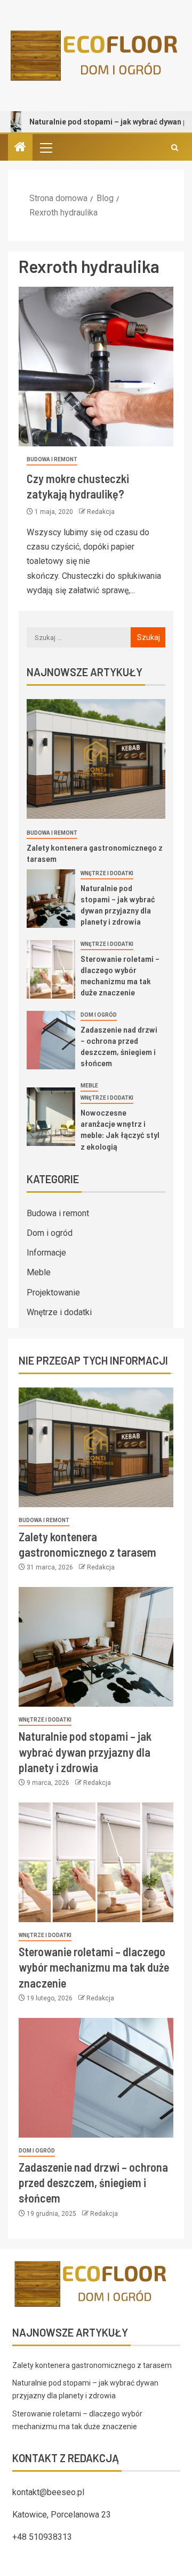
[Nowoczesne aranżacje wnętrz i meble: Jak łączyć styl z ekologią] (51, 1117)
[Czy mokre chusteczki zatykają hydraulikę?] (96, 367)
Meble (89, 1086)
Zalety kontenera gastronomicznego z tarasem (92, 2365)
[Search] (175, 148)
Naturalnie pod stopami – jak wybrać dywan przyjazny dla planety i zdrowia (85, 1752)
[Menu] (45, 147)
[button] (45, 147)
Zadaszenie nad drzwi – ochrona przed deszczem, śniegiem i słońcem (119, 1046)
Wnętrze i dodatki (107, 873)
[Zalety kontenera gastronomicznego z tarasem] (96, 759)
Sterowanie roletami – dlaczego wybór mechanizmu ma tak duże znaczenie (94, 1967)
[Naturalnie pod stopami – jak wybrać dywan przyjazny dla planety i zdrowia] (51, 899)
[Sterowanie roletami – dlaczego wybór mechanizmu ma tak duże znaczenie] (51, 969)
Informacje (46, 1253)
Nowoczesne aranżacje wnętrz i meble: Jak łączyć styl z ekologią (120, 1129)
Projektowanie (53, 1293)
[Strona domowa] (20, 148)
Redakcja (101, 512)
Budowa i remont (52, 459)
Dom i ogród (99, 1015)
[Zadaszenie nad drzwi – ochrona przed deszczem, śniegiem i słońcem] (51, 1040)
